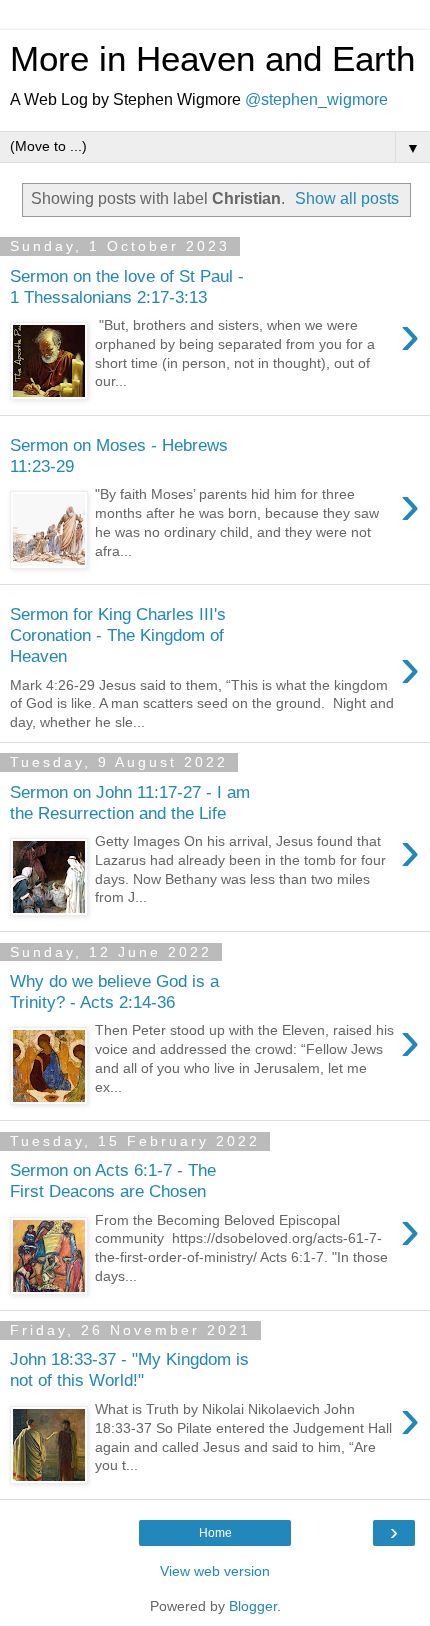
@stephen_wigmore (316, 99)
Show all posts (347, 198)
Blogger (253, 1606)
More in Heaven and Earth (212, 59)
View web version (215, 1571)
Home (215, 1533)
